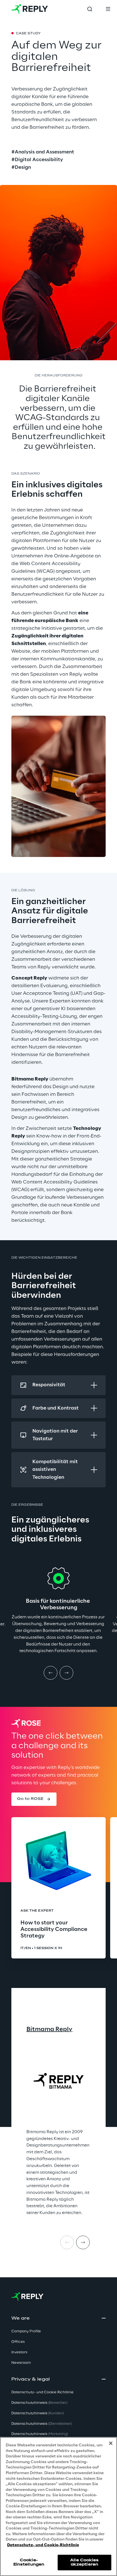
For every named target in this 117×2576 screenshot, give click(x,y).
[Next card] (83, 2242)
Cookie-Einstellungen (29, 2562)
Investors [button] (19, 2352)
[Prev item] (51, 1673)
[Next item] (66, 1673)
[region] (58, 2507)
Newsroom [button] (21, 2363)
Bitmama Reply (49, 2029)
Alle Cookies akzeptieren (84, 2562)
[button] (34, 1799)
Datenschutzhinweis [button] (39, 2403)
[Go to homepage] (30, 9)
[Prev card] (67, 2242)
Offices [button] (18, 2342)
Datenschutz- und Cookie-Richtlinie (43, 2545)
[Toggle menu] (108, 9)
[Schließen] (111, 2443)
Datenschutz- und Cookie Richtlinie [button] (42, 2392)
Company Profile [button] (26, 2331)
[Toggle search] (90, 9)
